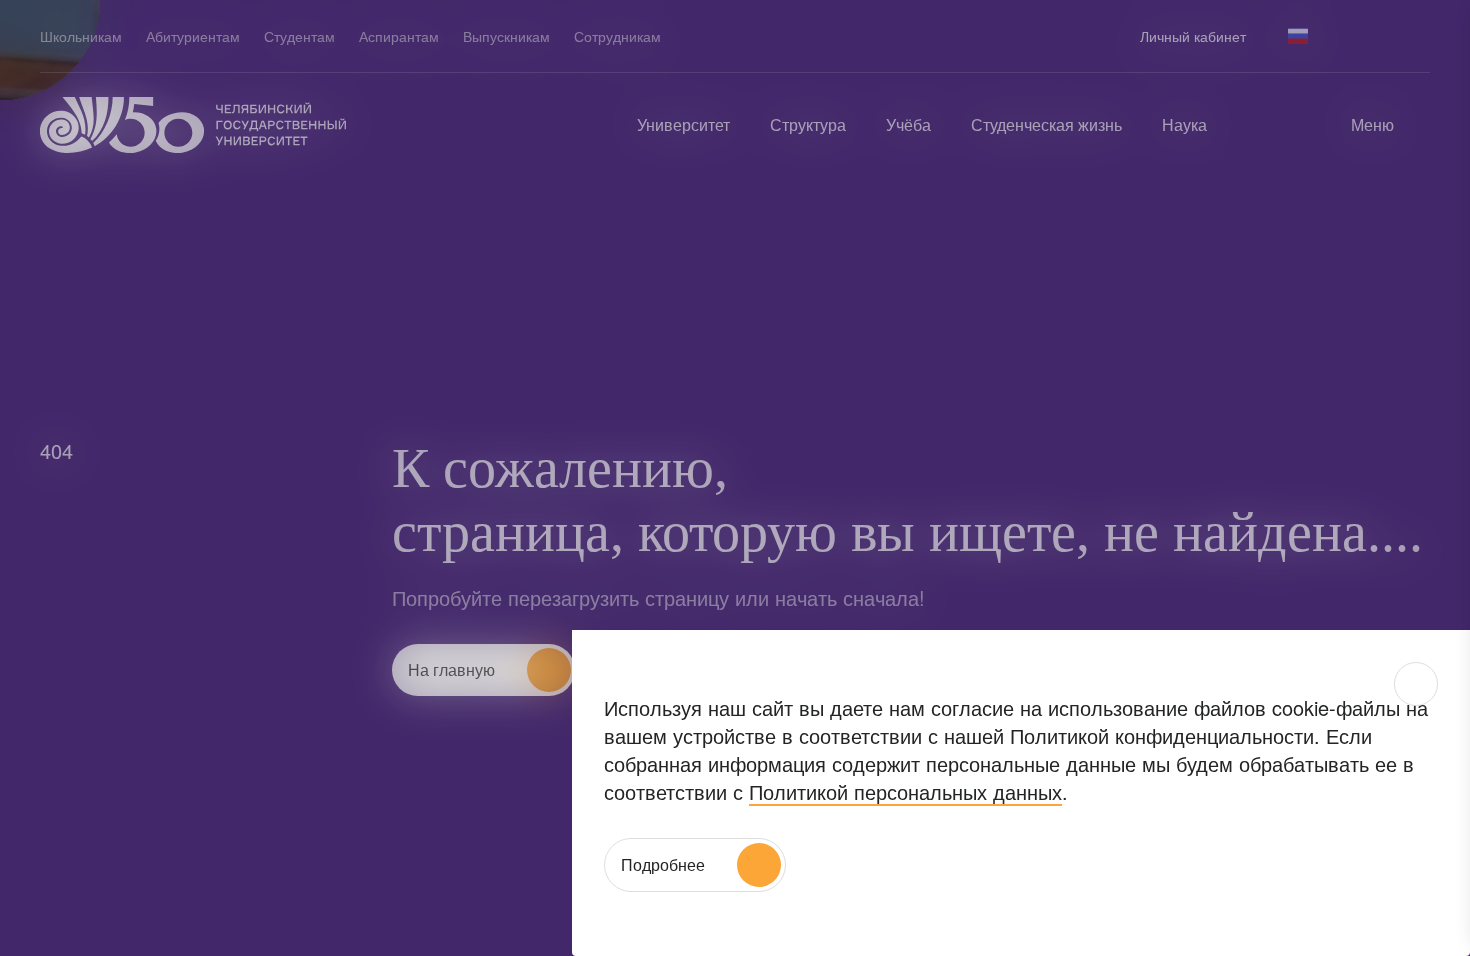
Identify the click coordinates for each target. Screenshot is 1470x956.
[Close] (1416, 684)
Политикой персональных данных (905, 791)
